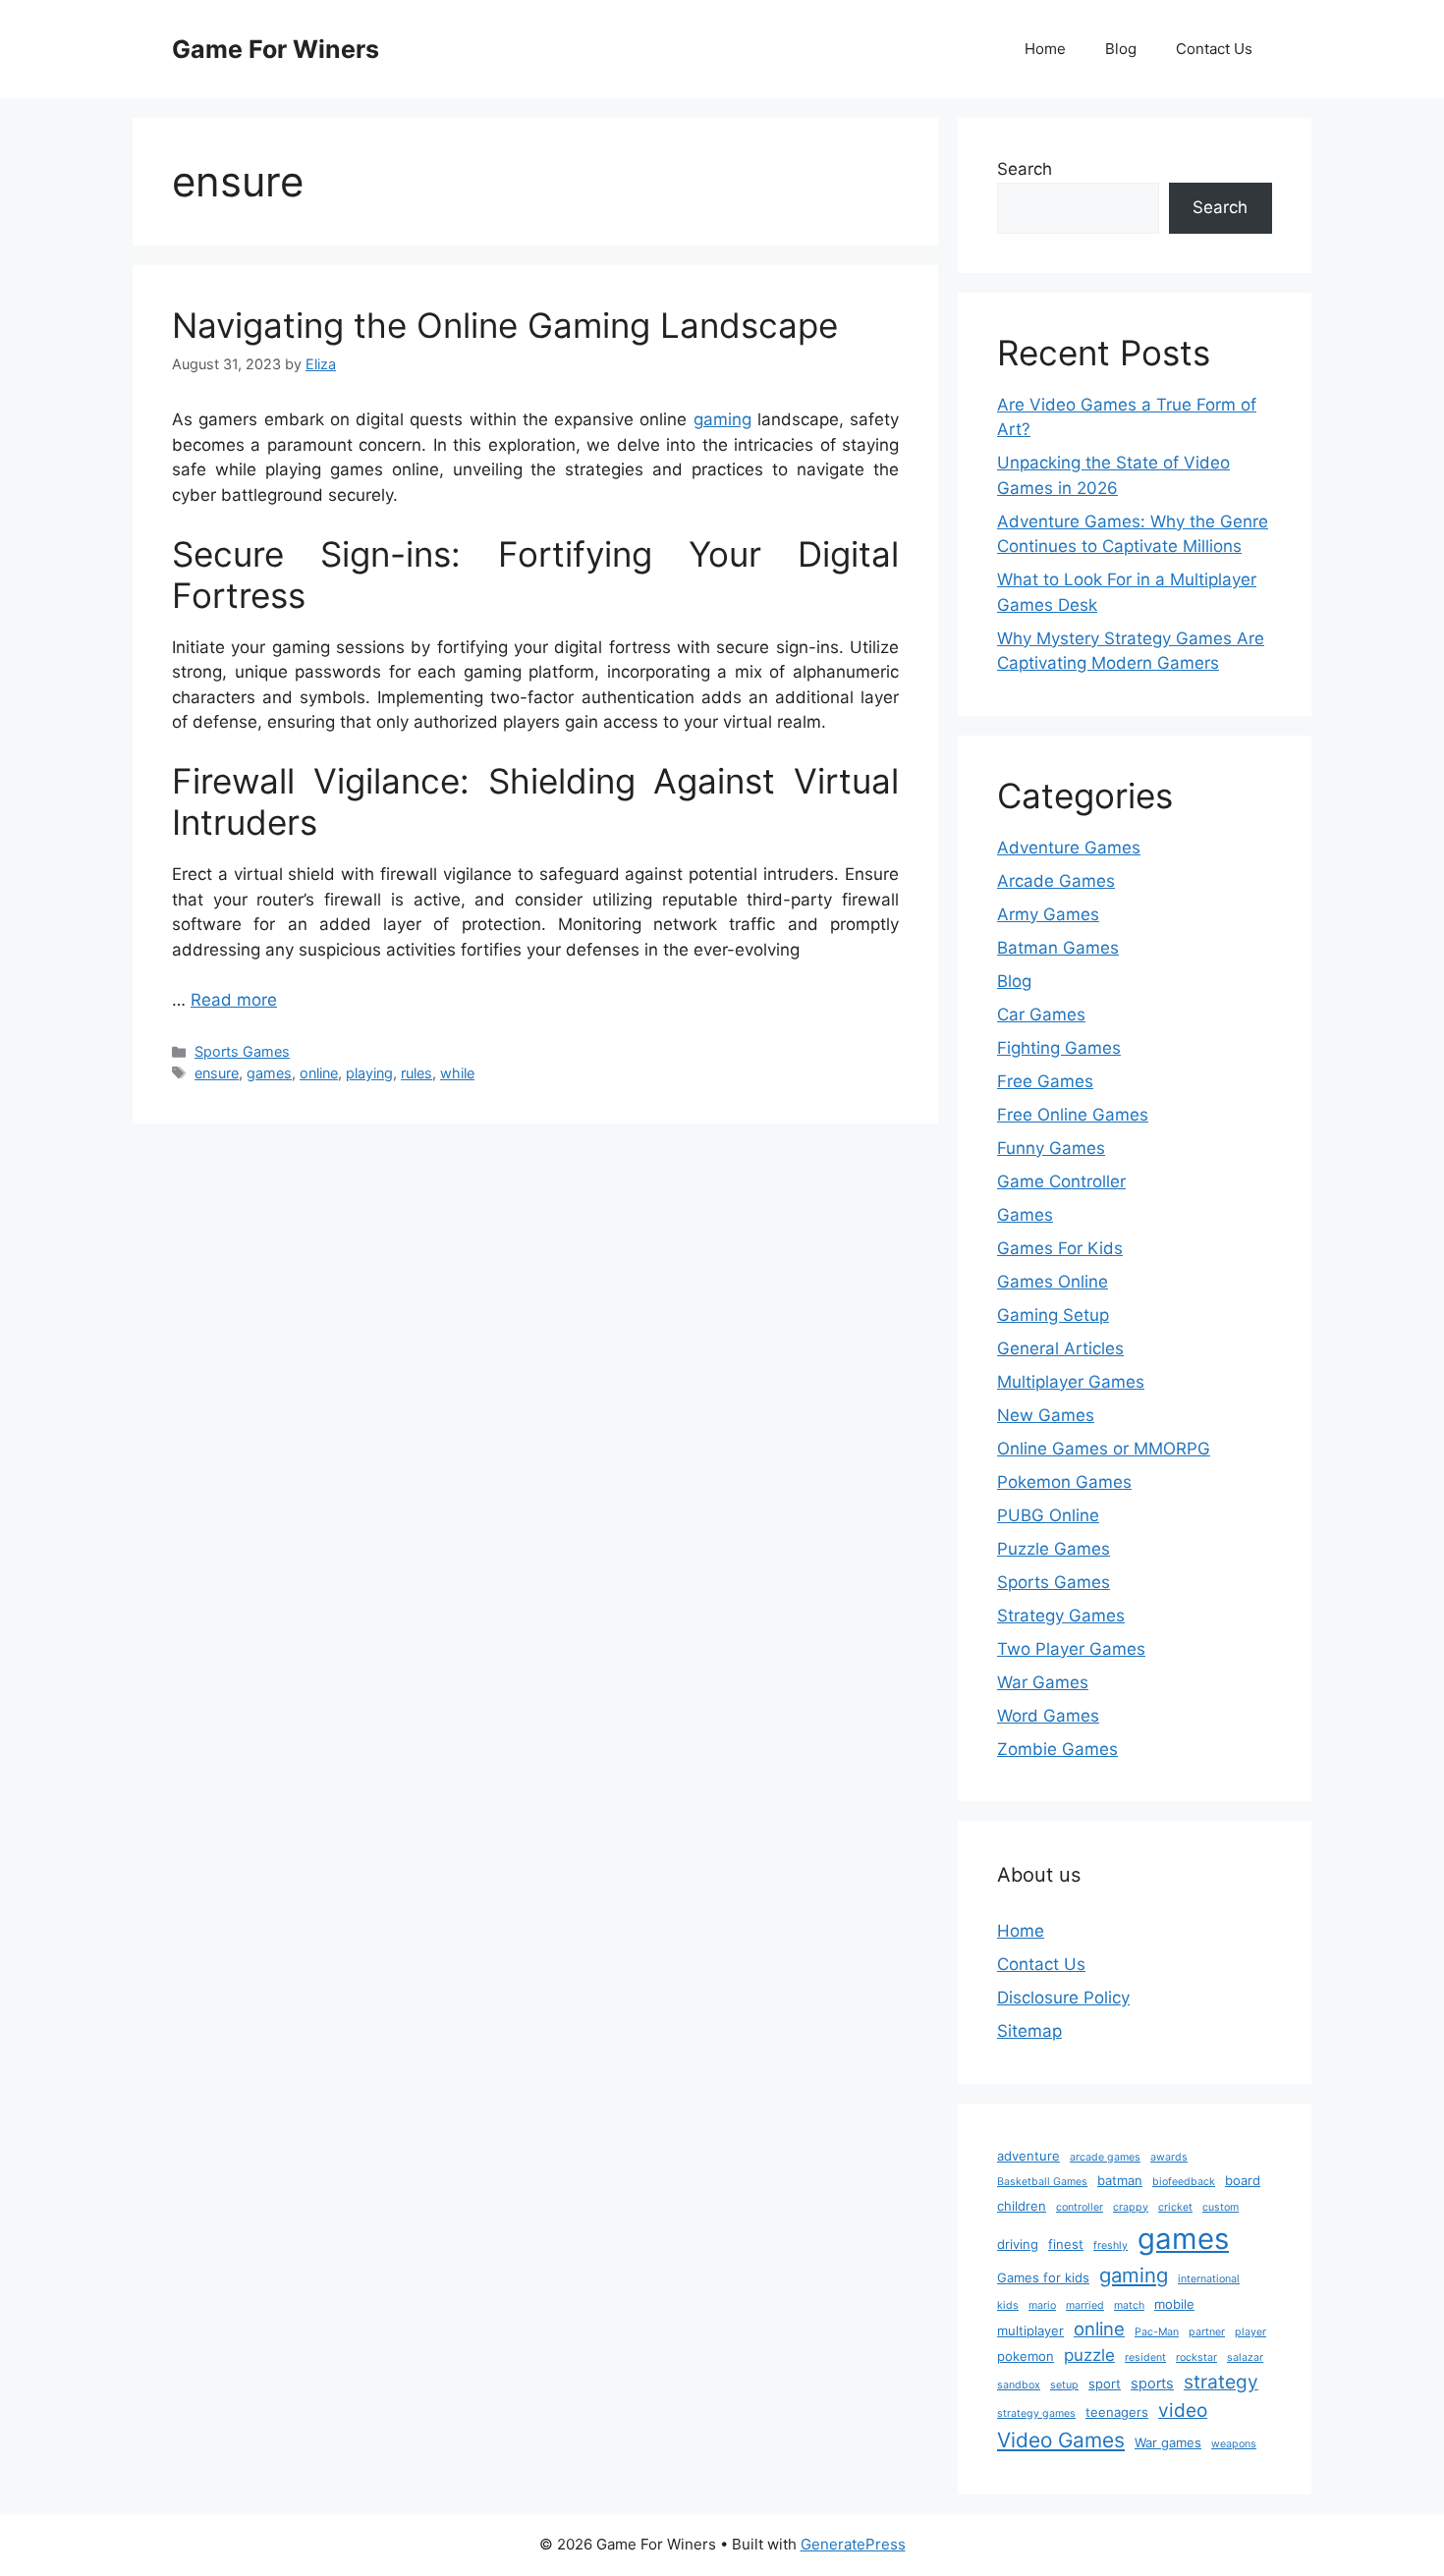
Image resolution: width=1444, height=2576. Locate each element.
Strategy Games (1061, 1616)
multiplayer (1030, 2330)
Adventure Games (1069, 848)
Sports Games (242, 1051)
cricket (1175, 2207)
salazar (1245, 2357)
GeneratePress (853, 2544)
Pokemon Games (1064, 1482)
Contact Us (1214, 49)
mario (1042, 2305)
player (1250, 2332)
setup (1064, 2385)
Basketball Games (1042, 2182)
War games (1168, 2442)
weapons (1234, 2444)
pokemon (1026, 2356)
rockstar (1196, 2357)
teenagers (1117, 2412)
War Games (1043, 1682)
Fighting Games (1059, 1048)
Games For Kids (1060, 1248)
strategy (1221, 2382)
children (1022, 2206)
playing (369, 1073)
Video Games (1061, 2440)
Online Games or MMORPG (1104, 1449)
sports (1152, 2384)
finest (1066, 2244)
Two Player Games (1071, 1649)
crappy (1131, 2207)
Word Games (1048, 1716)
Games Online (1053, 1282)
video (1183, 2410)
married (1085, 2305)
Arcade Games (1056, 881)
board (1243, 2180)
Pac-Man (1157, 2332)
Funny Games (1051, 1148)
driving (1018, 2244)
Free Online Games (1073, 1115)
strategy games (1036, 2413)
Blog (1121, 49)
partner (1207, 2332)
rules (417, 1073)
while (457, 1073)
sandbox (1019, 2385)
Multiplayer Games (1071, 1382)
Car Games (1041, 1014)
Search (1025, 169)
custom (1221, 2207)
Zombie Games (1057, 1749)
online (319, 1073)
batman (1120, 2180)
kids (1008, 2305)
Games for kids (1043, 2277)
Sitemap (1029, 2031)
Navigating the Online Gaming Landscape (505, 325)
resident (1145, 2357)
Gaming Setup (1053, 1315)
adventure (1028, 2156)
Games (1025, 1215)
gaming (722, 419)
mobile (1174, 2304)
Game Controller (1061, 1181)
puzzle (1089, 2355)
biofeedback (1184, 2182)
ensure (217, 1073)
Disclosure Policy (1063, 1998)
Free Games (1045, 1081)
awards (1169, 2157)
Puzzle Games (1054, 1549)
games (269, 1073)
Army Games (1048, 914)
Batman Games (1058, 948)
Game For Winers (276, 49)
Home (1045, 49)
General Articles (1060, 1348)
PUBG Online (1048, 1515)
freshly (1111, 2246)
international (1209, 2279)
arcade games (1105, 2157)
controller (1080, 2207)
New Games (1046, 1415)
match (1129, 2305)
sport (1105, 2384)
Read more (234, 1000)
